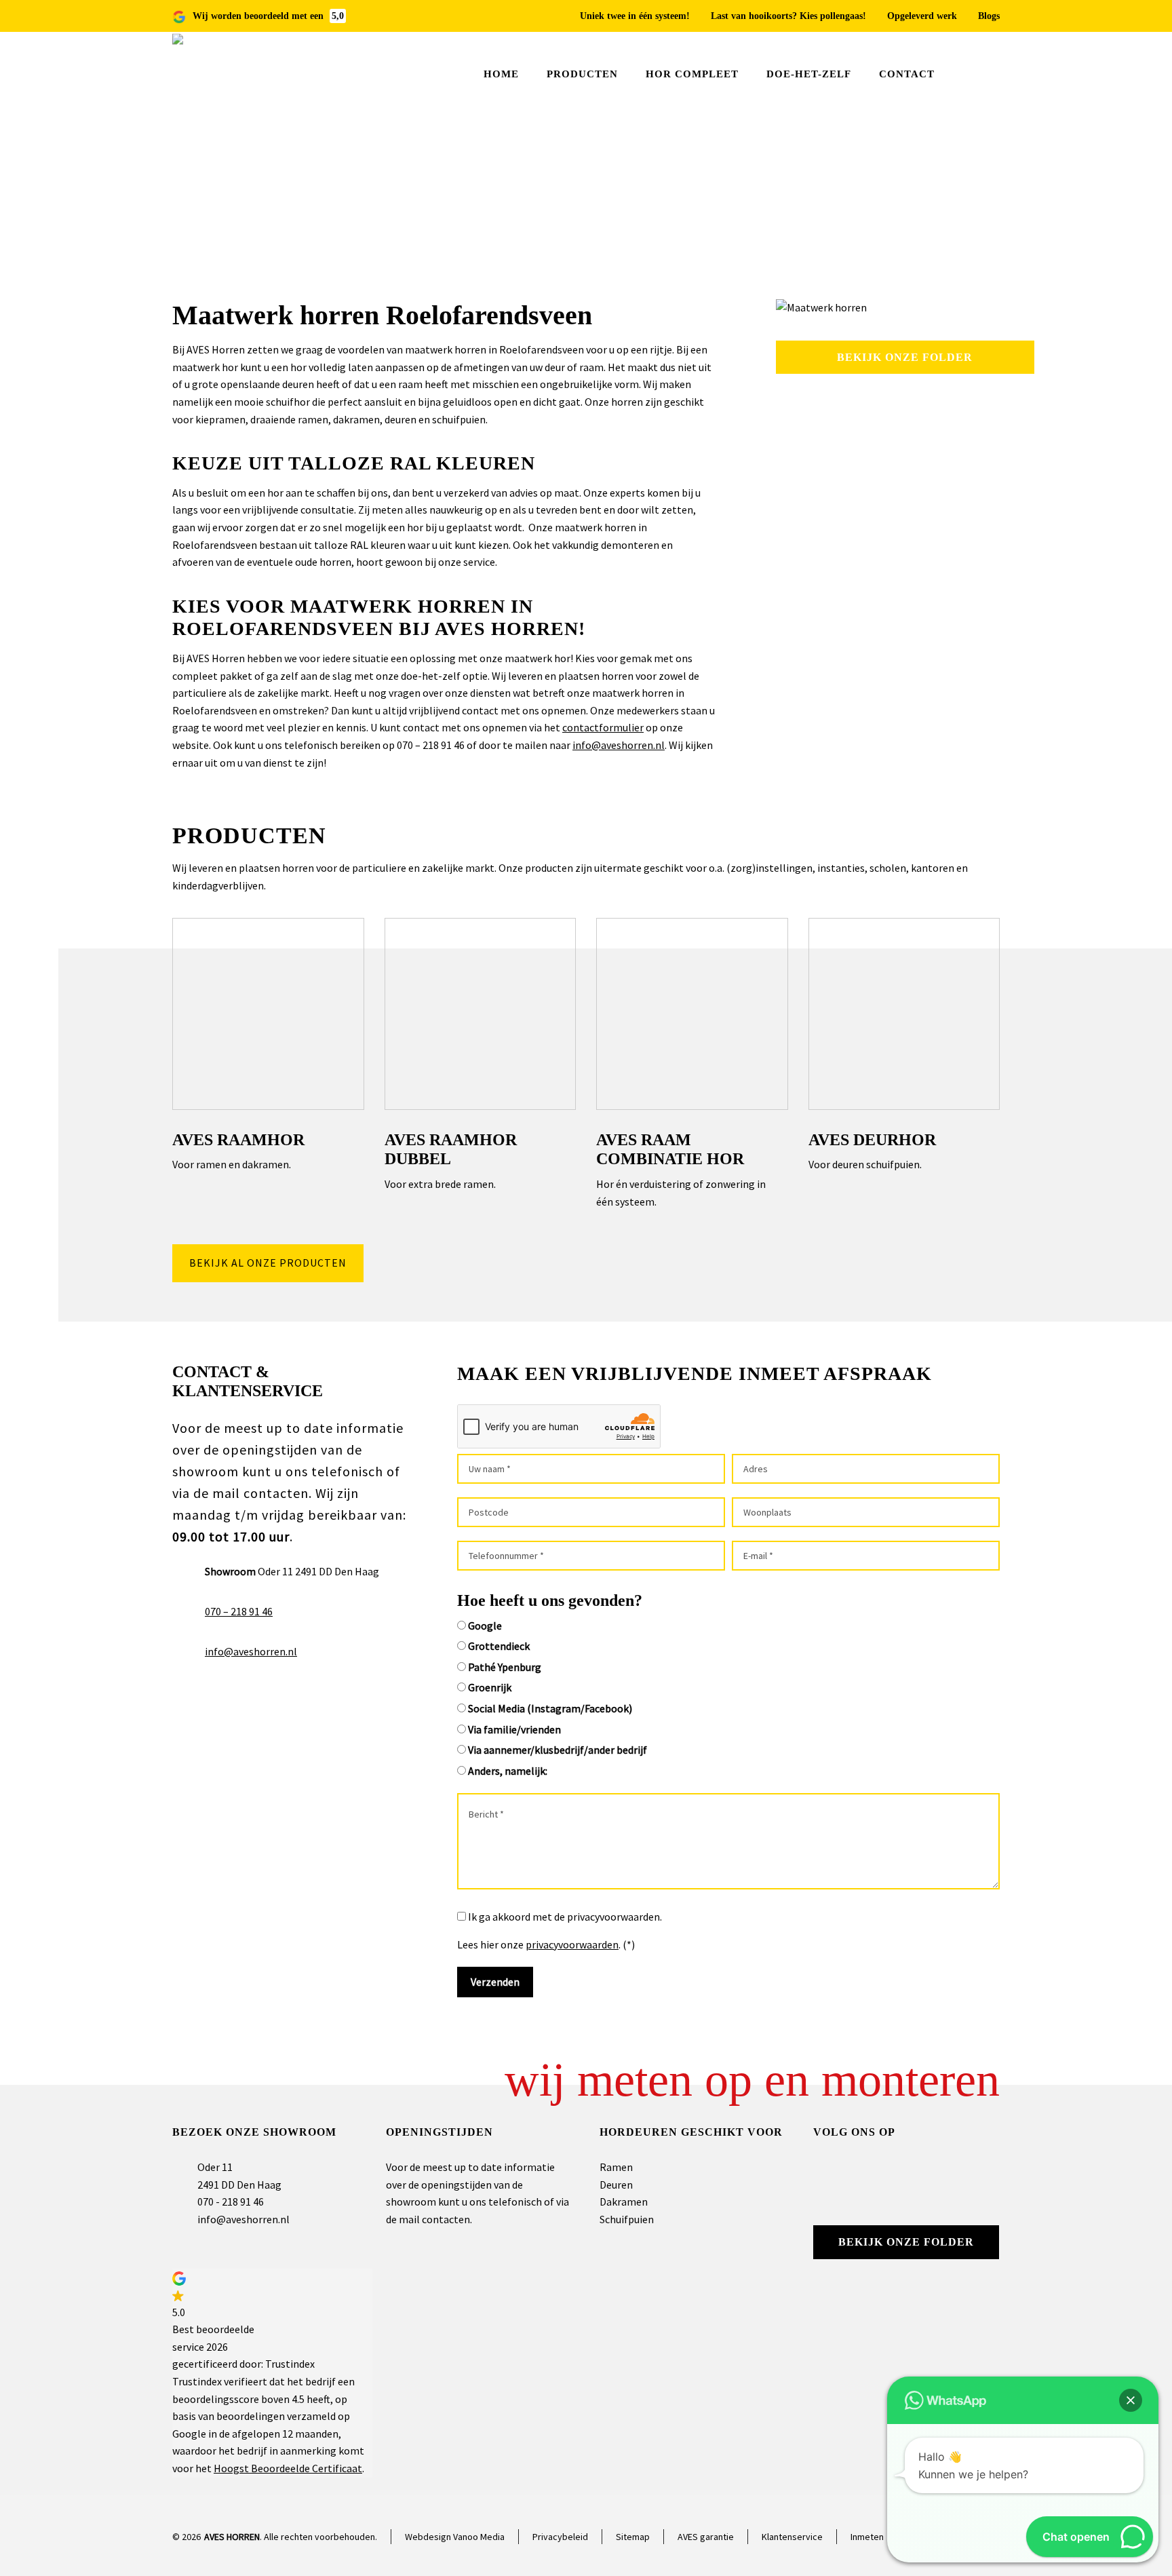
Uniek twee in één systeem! (635, 16)
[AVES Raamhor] (268, 1014)
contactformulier (603, 727)
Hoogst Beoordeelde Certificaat (288, 2468)
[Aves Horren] (213, 74)
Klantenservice (792, 2537)
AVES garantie (706, 2537)
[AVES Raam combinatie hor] (692, 1014)
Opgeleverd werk (922, 16)
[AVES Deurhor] (904, 1014)
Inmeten (867, 2537)
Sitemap (633, 2537)
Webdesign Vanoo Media (455, 2537)
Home (860, 209)
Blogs (989, 16)
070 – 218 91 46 (239, 1611)
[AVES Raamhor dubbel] (481, 1014)
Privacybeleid (560, 2537)
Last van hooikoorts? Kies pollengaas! (788, 16)
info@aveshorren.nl (619, 745)
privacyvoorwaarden (572, 1944)
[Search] (991, 75)
